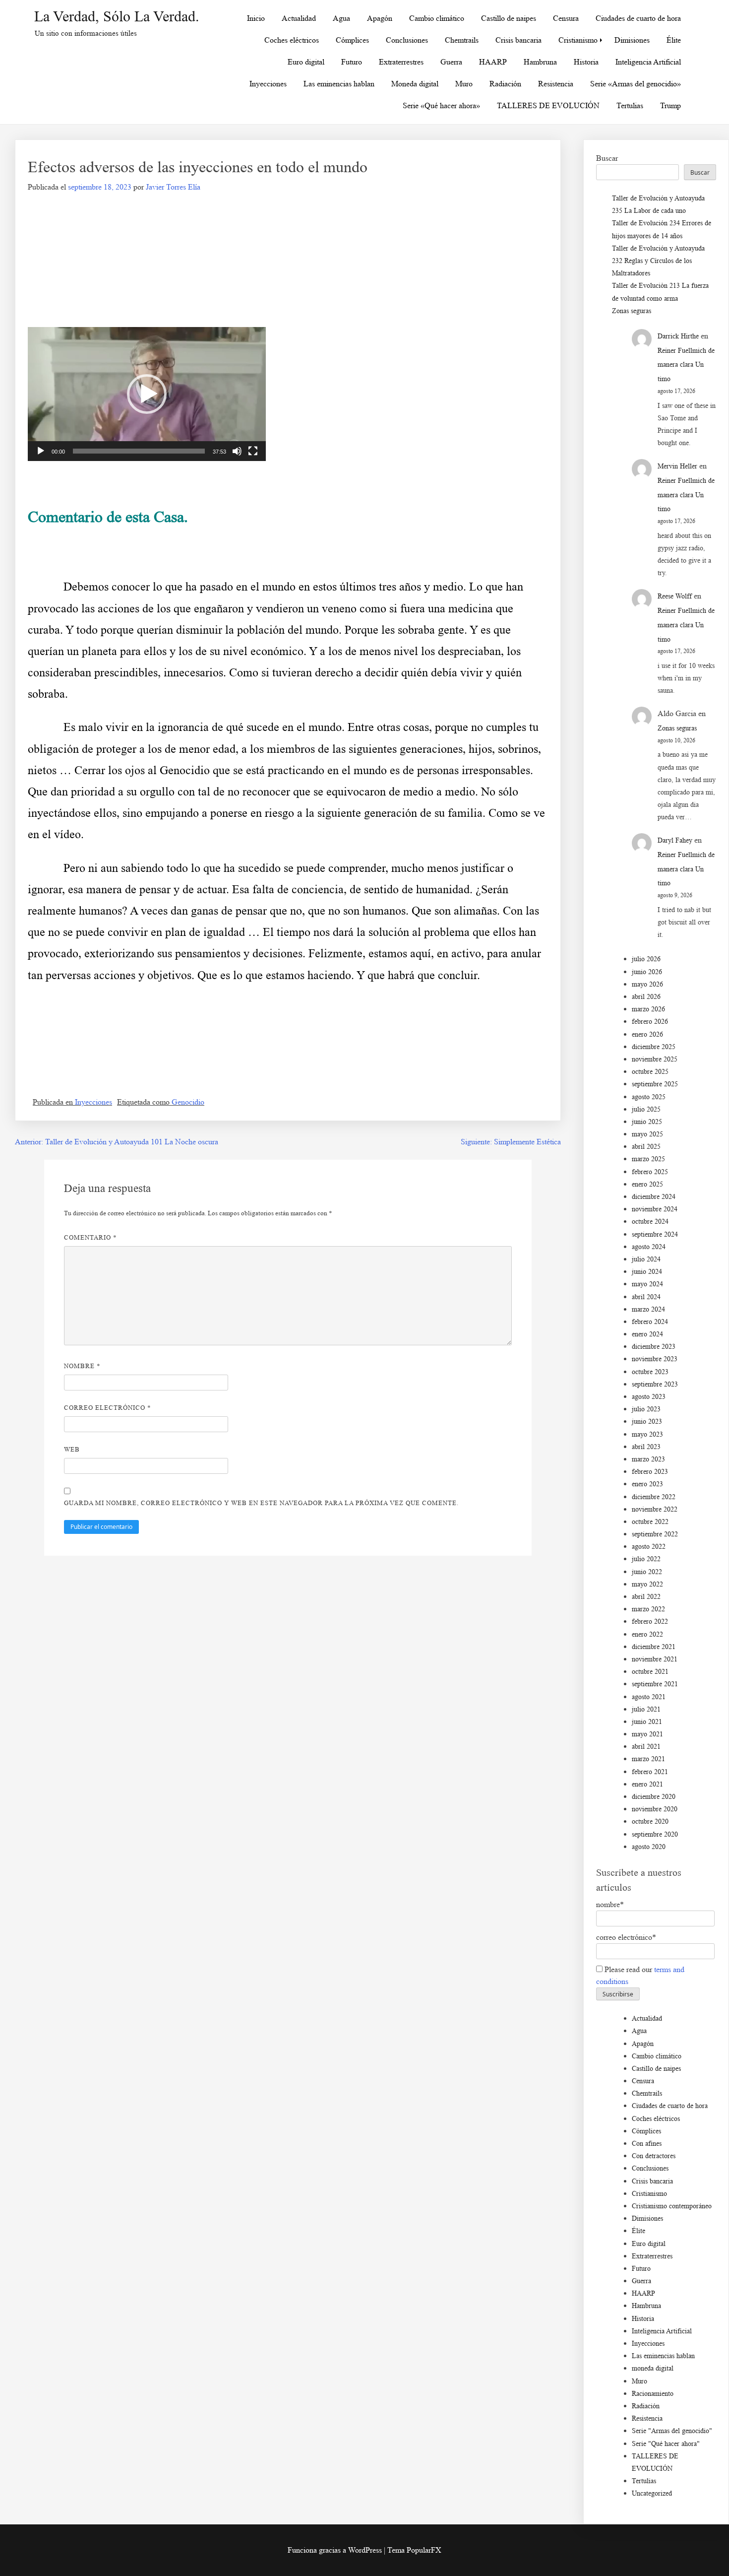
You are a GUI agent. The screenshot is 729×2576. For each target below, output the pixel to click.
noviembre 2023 (655, 1359)
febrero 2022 (650, 1621)
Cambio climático (437, 18)
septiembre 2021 (655, 1684)
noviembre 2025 (655, 1059)
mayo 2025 (647, 1134)
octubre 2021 (650, 1672)
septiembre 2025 (655, 1084)
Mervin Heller (677, 466)
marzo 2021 (648, 1759)
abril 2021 (646, 1747)
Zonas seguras (632, 311)
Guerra (451, 62)
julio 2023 (646, 1409)
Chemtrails (462, 40)
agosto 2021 (649, 1697)
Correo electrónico (108, 1408)
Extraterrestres (401, 62)
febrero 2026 (650, 1022)
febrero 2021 (650, 1772)
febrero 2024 (650, 1322)
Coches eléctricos (292, 40)
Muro (464, 84)
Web (72, 1449)
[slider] (139, 451)
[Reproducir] (41, 451)
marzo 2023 (648, 1459)
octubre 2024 (650, 1222)
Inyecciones (268, 84)
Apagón (380, 18)
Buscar (607, 158)
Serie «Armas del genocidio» (636, 84)
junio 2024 (647, 1272)
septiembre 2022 (655, 1534)
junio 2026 (647, 972)
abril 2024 (646, 1297)
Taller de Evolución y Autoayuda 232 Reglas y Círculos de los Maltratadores (658, 261)
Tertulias (630, 105)
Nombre (82, 1366)
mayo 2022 (647, 1584)
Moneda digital (415, 84)
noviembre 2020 (655, 1809)
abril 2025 (646, 1147)
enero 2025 (647, 1184)
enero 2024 (647, 1334)
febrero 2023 (650, 1472)
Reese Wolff (675, 596)
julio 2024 (646, 1259)
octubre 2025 (650, 1072)
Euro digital (306, 62)
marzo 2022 (648, 1609)
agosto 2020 (649, 1847)
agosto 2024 (649, 1247)
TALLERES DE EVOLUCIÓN (548, 105)
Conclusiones (407, 40)
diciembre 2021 (654, 1647)
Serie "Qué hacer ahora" (666, 2444)
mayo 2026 (647, 984)
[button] (147, 394)
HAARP (493, 62)
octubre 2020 (650, 1821)
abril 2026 (646, 997)
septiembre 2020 (655, 1834)
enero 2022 (647, 1634)
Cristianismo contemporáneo (672, 2206)
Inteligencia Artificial (648, 62)
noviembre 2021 (655, 1659)
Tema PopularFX (414, 2550)
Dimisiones (632, 40)
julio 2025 (646, 1109)
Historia (586, 62)
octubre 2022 (650, 1522)
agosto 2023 (649, 1397)
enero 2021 (647, 1784)
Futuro (352, 62)
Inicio (256, 18)
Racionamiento (653, 2394)
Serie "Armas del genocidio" (672, 2431)
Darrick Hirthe (678, 336)
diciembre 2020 (654, 1797)
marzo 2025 (648, 1159)
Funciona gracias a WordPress (336, 2550)
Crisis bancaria (518, 40)
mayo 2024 (647, 1284)
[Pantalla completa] (253, 451)
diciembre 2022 (654, 1497)
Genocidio (188, 1102)
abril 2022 (646, 1597)
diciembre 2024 (654, 1197)
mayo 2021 (647, 1734)
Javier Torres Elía (173, 187)
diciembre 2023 (654, 1347)
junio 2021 (647, 1722)
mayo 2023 (647, 1434)
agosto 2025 (649, 1097)
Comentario (91, 1237)
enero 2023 (647, 1484)
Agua (341, 18)
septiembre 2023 (655, 1384)
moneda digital (653, 2368)
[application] (147, 394)
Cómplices (352, 40)
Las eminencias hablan (339, 84)
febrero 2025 (650, 1172)
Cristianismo (578, 40)
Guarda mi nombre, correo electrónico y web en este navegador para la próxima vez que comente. (261, 1503)
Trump (670, 105)
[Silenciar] (237, 451)
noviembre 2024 (655, 1209)
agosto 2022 (649, 1547)
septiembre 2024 (655, 1234)
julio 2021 (646, 1709)
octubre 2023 (650, 1372)
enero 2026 (647, 1034)
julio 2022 (646, 1559)
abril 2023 (646, 1447)
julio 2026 (646, 959)
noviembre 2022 (655, 1509)
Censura (566, 18)
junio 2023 (647, 1421)
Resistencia (556, 84)
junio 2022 (647, 1572)
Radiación (505, 84)
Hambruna (540, 62)
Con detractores (654, 2156)
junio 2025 (647, 1122)
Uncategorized (652, 2493)
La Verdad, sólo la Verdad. (117, 16)
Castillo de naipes (509, 18)
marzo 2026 (648, 1009)
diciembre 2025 (654, 1047)
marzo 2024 (648, 1309)
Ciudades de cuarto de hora (638, 18)
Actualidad (299, 18)
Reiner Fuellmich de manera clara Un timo (686, 365)
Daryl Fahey (675, 840)
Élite (674, 40)
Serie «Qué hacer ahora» (441, 105)
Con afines (647, 2144)
